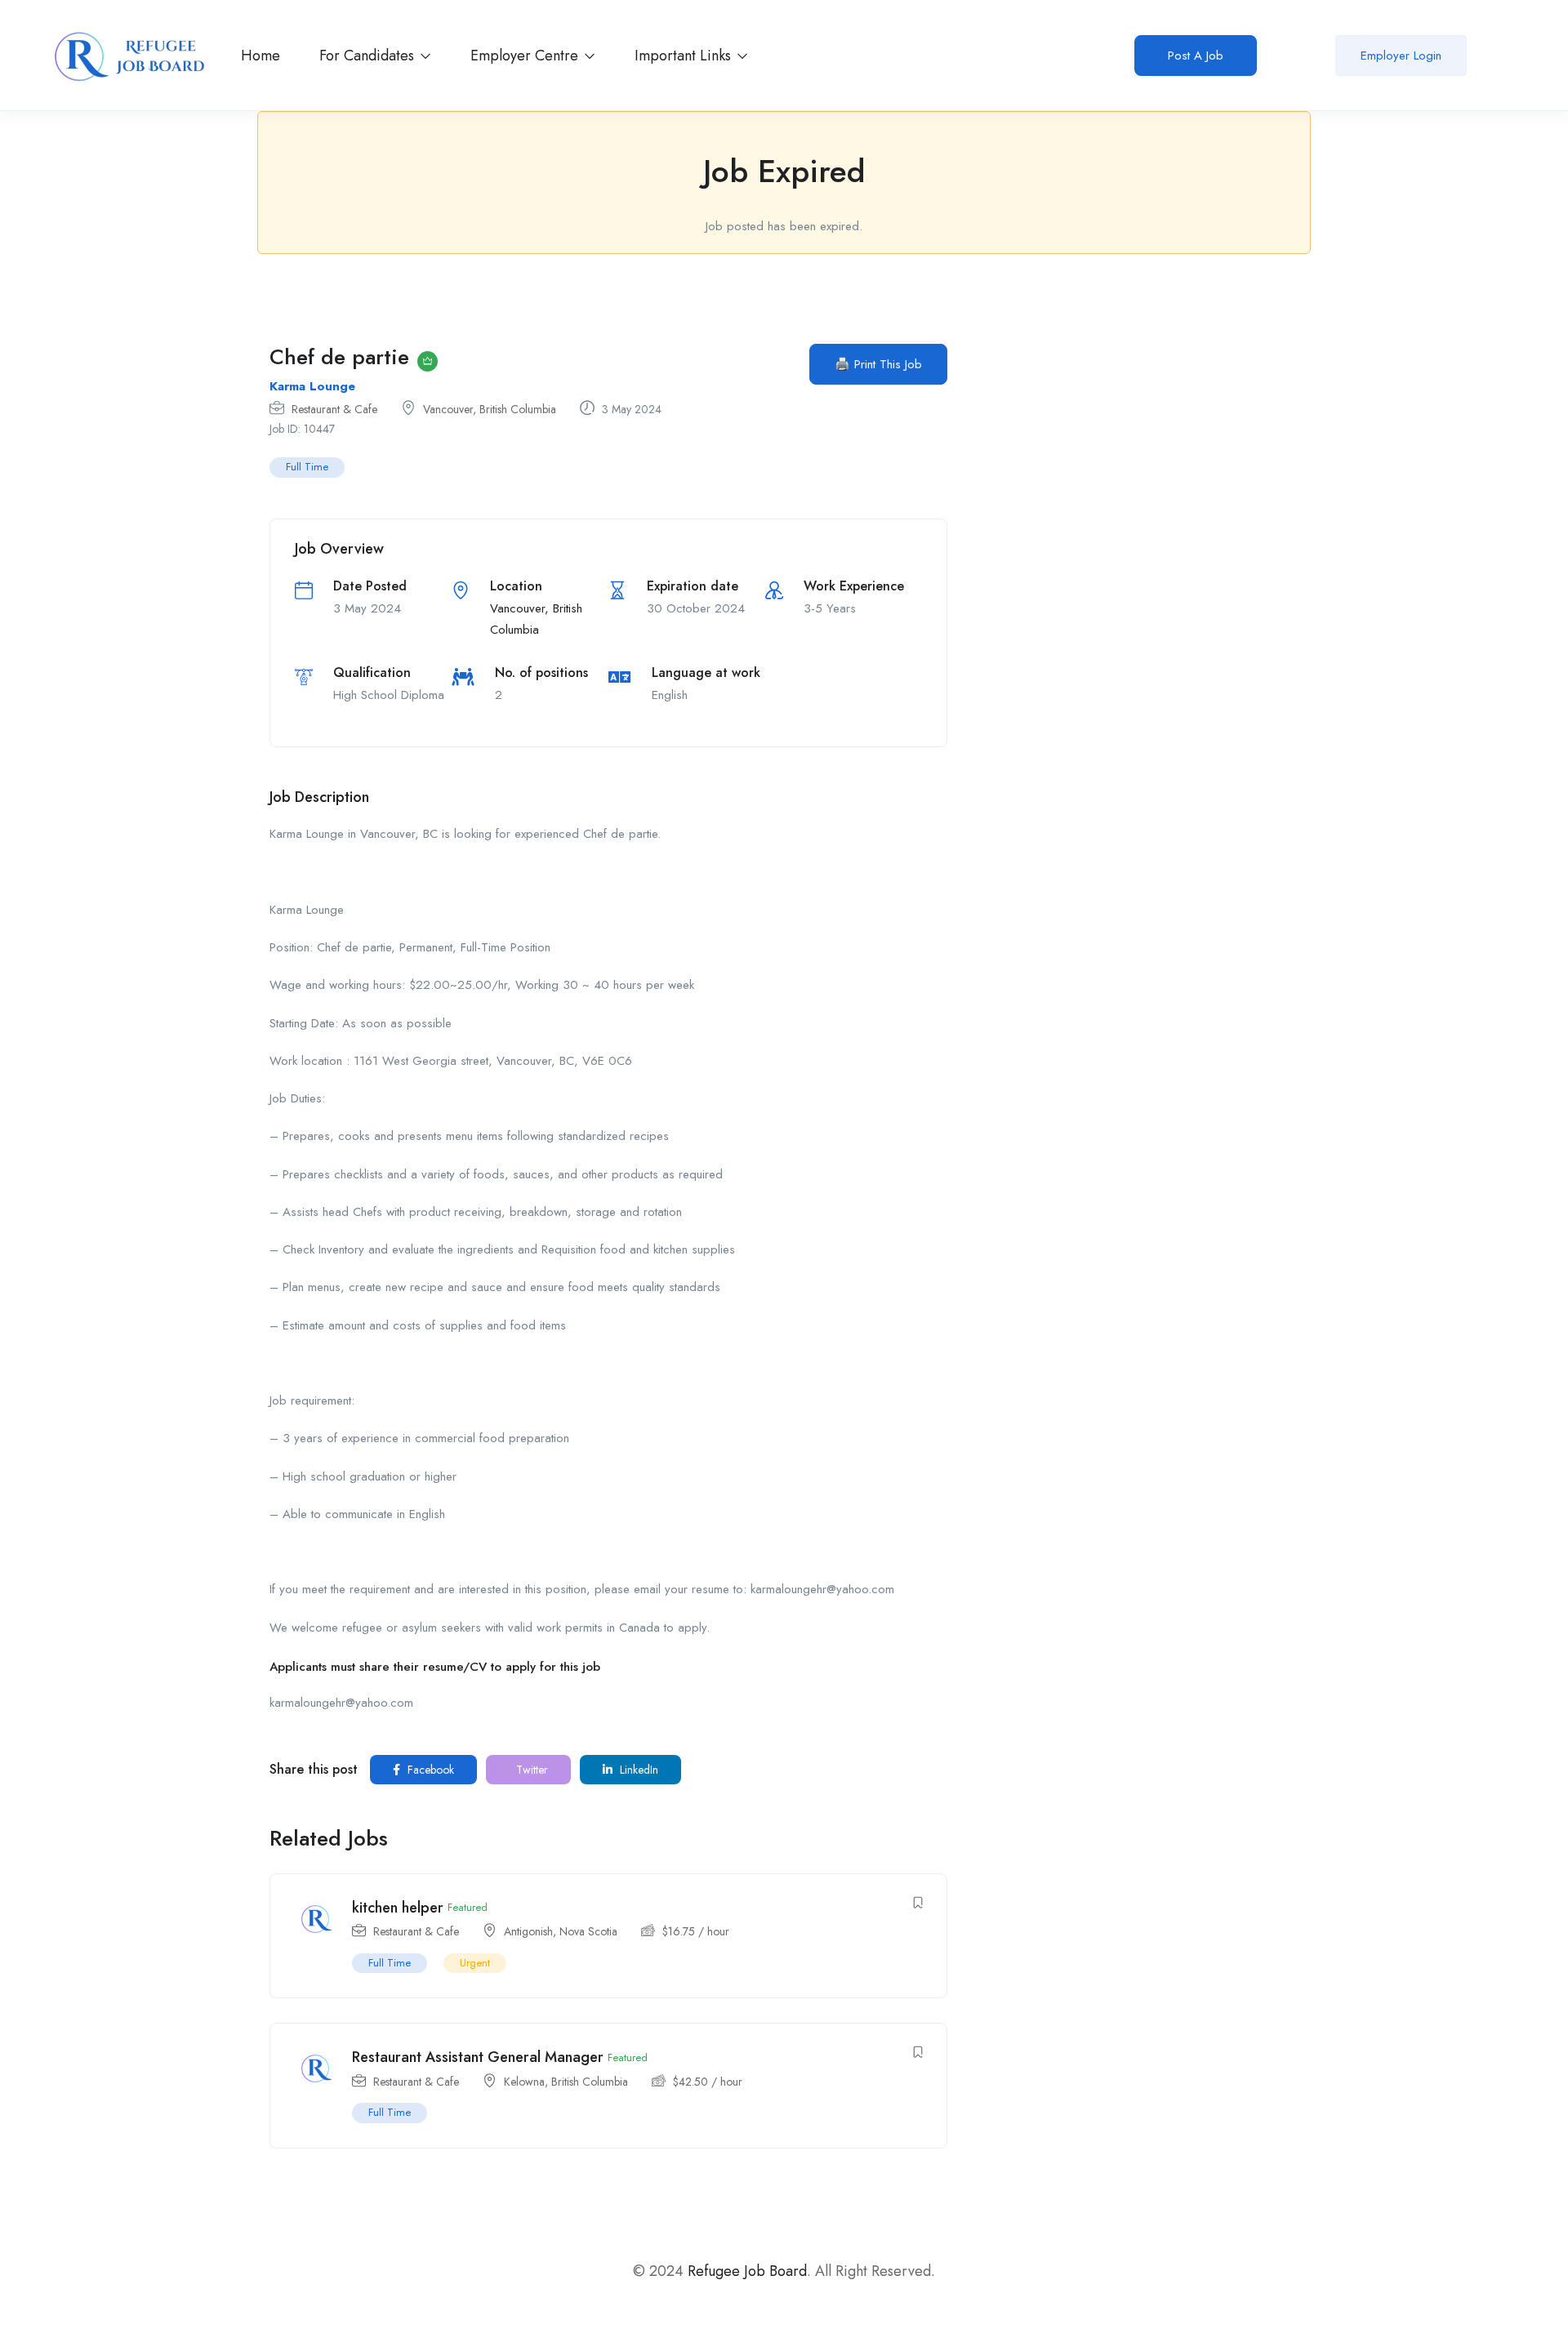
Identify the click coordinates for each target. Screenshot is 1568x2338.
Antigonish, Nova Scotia (561, 1931)
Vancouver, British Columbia (490, 409)
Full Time (307, 467)
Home (261, 56)
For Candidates (369, 56)
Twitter (530, 1770)
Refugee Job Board (747, 2271)
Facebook (429, 1770)
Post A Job (1196, 56)
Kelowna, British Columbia (566, 2082)
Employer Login (1401, 56)
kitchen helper (398, 1908)
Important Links (685, 56)
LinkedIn (637, 1770)
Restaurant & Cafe (334, 409)
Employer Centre (526, 56)
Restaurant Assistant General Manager (478, 2057)
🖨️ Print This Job (878, 364)
